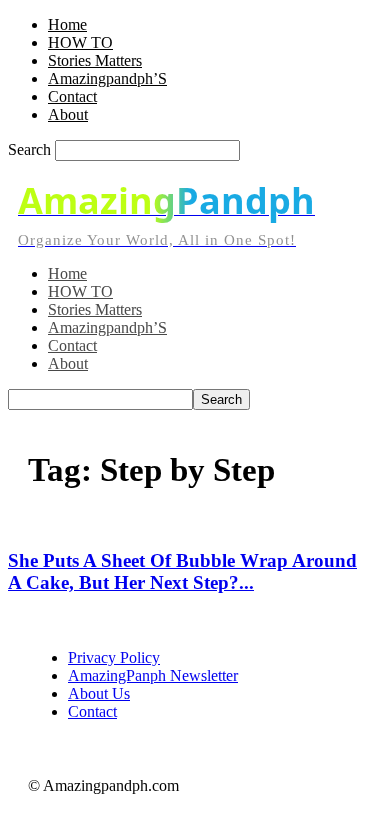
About (68, 114)
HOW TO (80, 42)
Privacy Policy (114, 657)
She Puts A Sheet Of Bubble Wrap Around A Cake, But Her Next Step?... (182, 571)
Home (67, 24)
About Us (99, 693)
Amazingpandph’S (107, 78)
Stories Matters (95, 60)
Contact (72, 96)
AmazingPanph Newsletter (153, 675)
